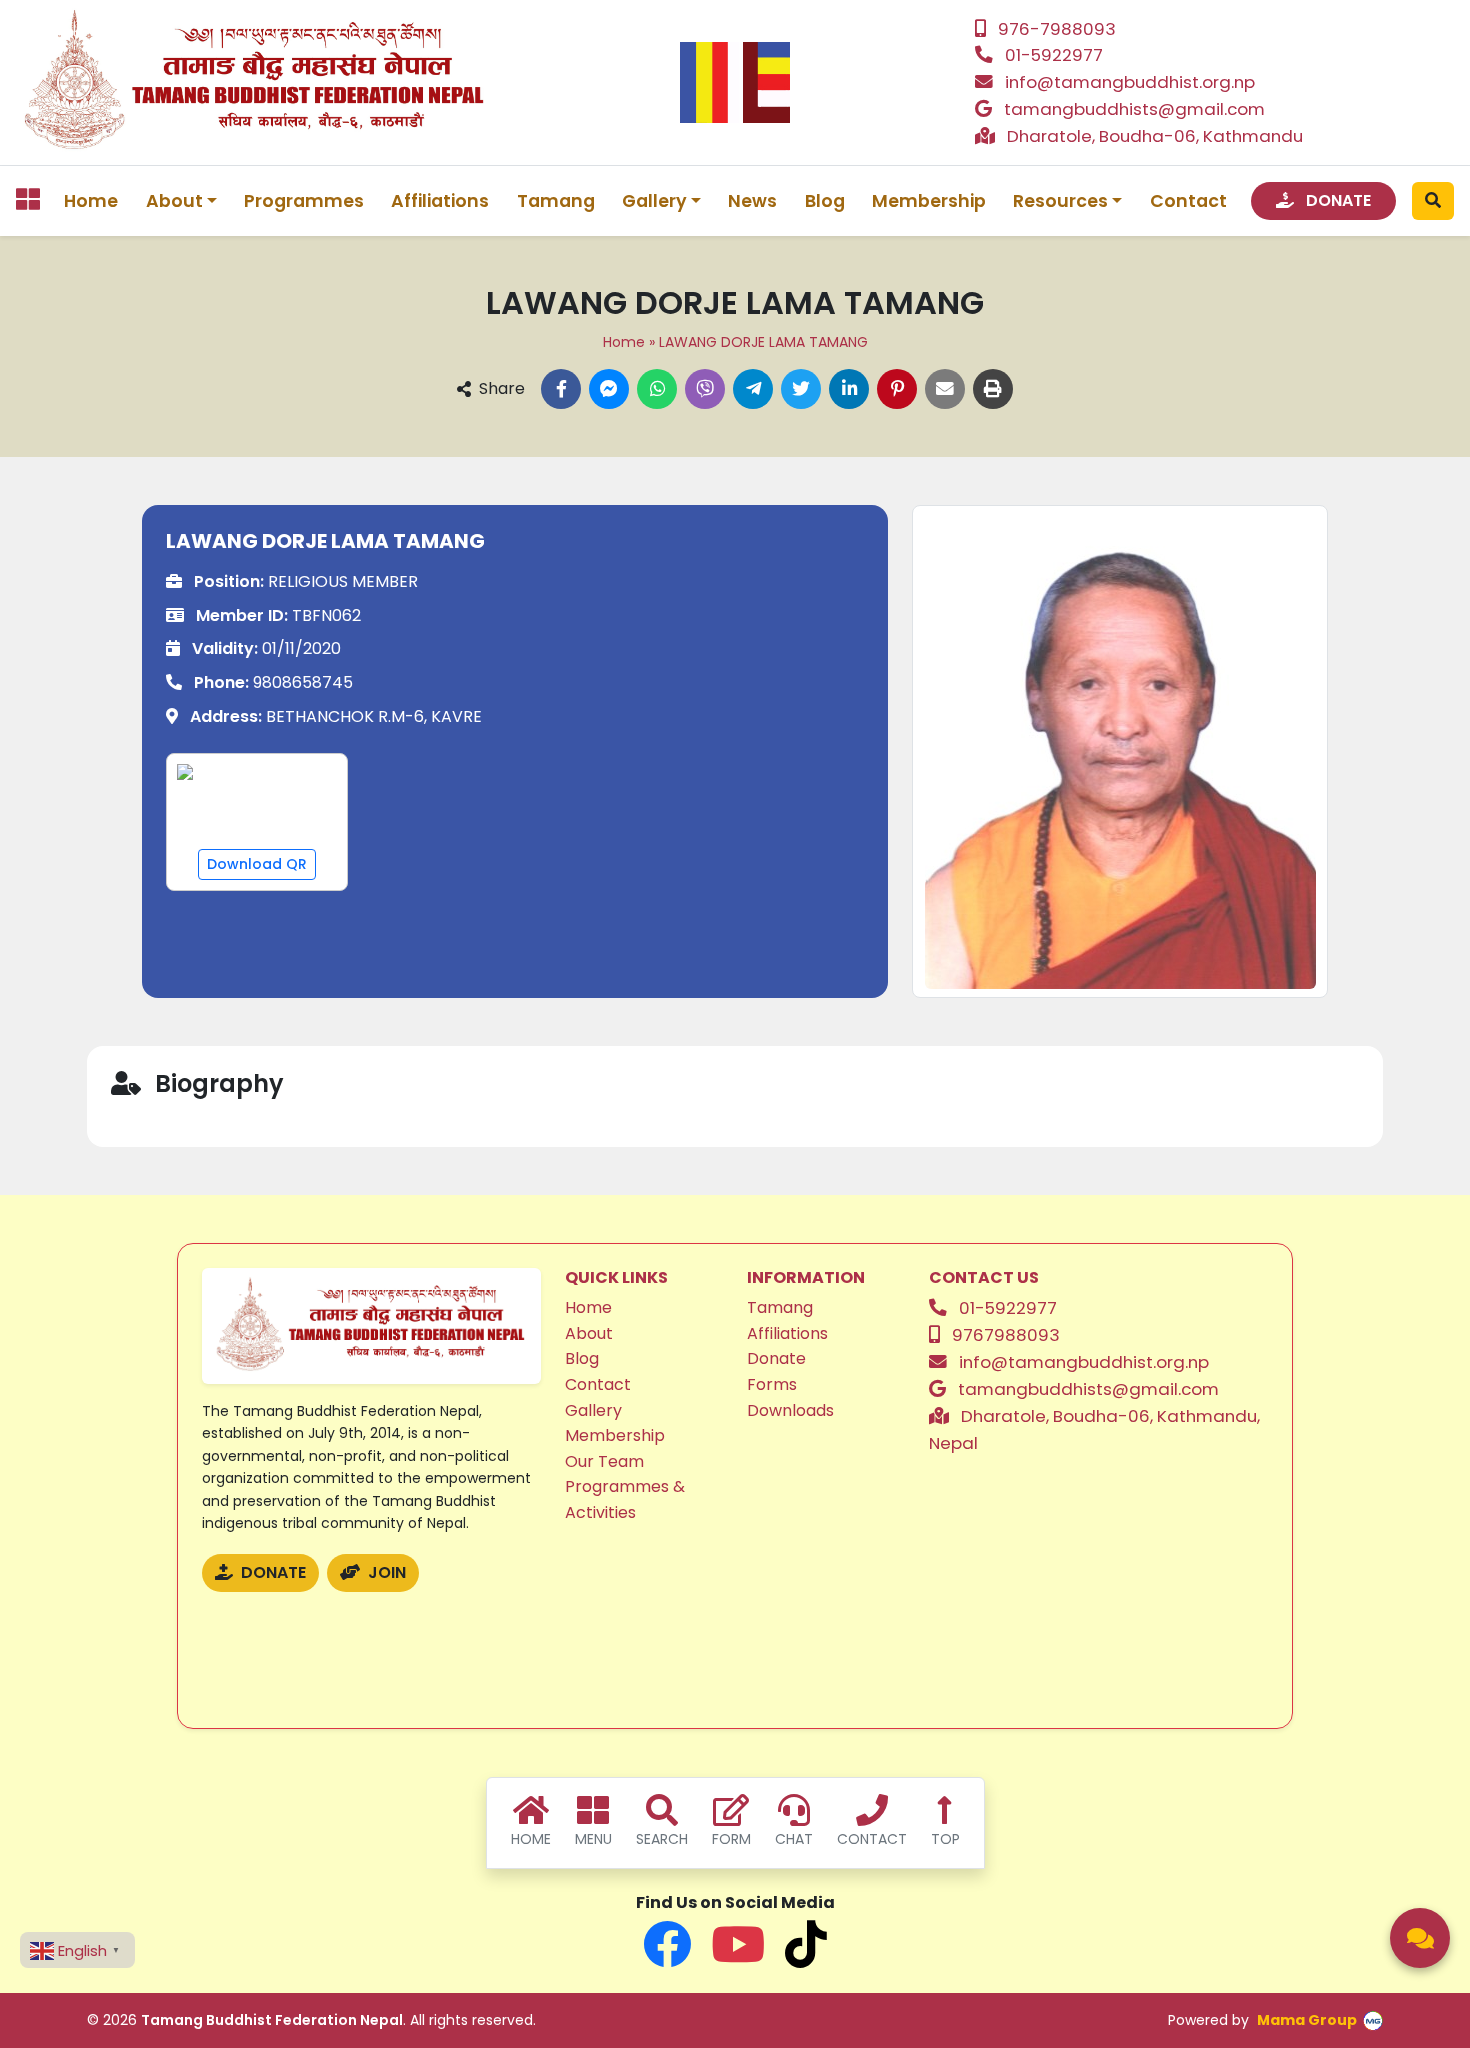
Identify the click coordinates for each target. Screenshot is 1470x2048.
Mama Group (1307, 2020)
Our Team (604, 1461)
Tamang (556, 201)
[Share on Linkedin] (849, 389)
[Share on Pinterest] (897, 389)
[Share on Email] (945, 389)
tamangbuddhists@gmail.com (1134, 109)
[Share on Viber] (705, 389)
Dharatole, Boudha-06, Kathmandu (1155, 136)
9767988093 (1006, 1335)
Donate (776, 1358)
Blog (825, 201)
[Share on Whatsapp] (657, 389)
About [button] (174, 201)
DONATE (1336, 200)
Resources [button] (1060, 201)
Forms (772, 1384)
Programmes (304, 201)
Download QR (257, 864)
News (752, 201)
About (589, 1333)
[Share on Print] (993, 389)
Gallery (593, 1410)
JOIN (385, 1572)
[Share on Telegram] (753, 389)
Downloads (790, 1410)
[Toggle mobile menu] (28, 199)
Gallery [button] (654, 201)
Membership (929, 201)
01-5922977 (1054, 55)
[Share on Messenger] (609, 389)
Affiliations (440, 201)
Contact (1188, 201)
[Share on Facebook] (561, 389)
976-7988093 (1057, 29)
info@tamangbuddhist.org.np (1130, 82)
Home (91, 201)
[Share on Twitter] (801, 389)
